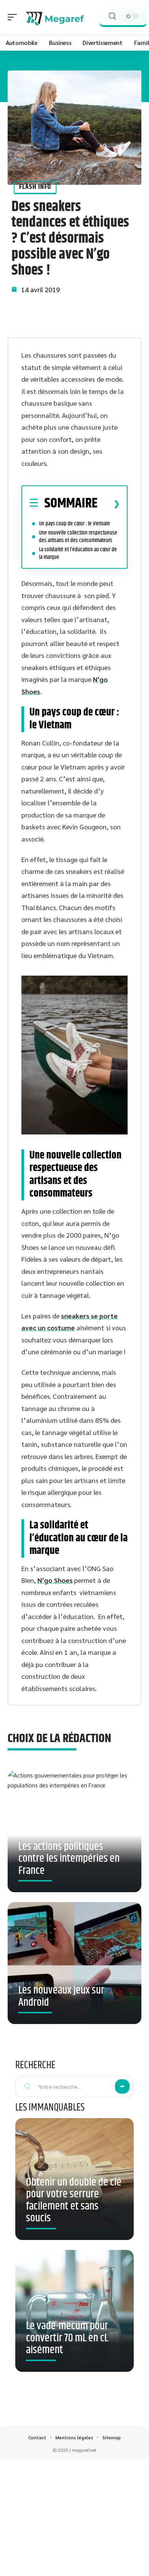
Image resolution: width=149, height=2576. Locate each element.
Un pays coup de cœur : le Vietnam (74, 524)
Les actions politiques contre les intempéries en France (69, 1859)
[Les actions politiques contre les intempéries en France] (74, 1831)
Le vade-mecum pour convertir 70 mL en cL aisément (67, 2338)
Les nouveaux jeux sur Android (61, 1997)
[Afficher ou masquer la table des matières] (109, 504)
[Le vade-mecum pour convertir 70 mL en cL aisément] (74, 2311)
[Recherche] (112, 16)
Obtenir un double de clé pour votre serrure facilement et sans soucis (74, 2201)
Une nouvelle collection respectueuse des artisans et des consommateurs (78, 537)
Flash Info (35, 187)
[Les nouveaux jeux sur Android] (74, 1963)
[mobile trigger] (14, 17)
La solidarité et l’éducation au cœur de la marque (78, 553)
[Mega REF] (55, 17)
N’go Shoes (55, 1580)
